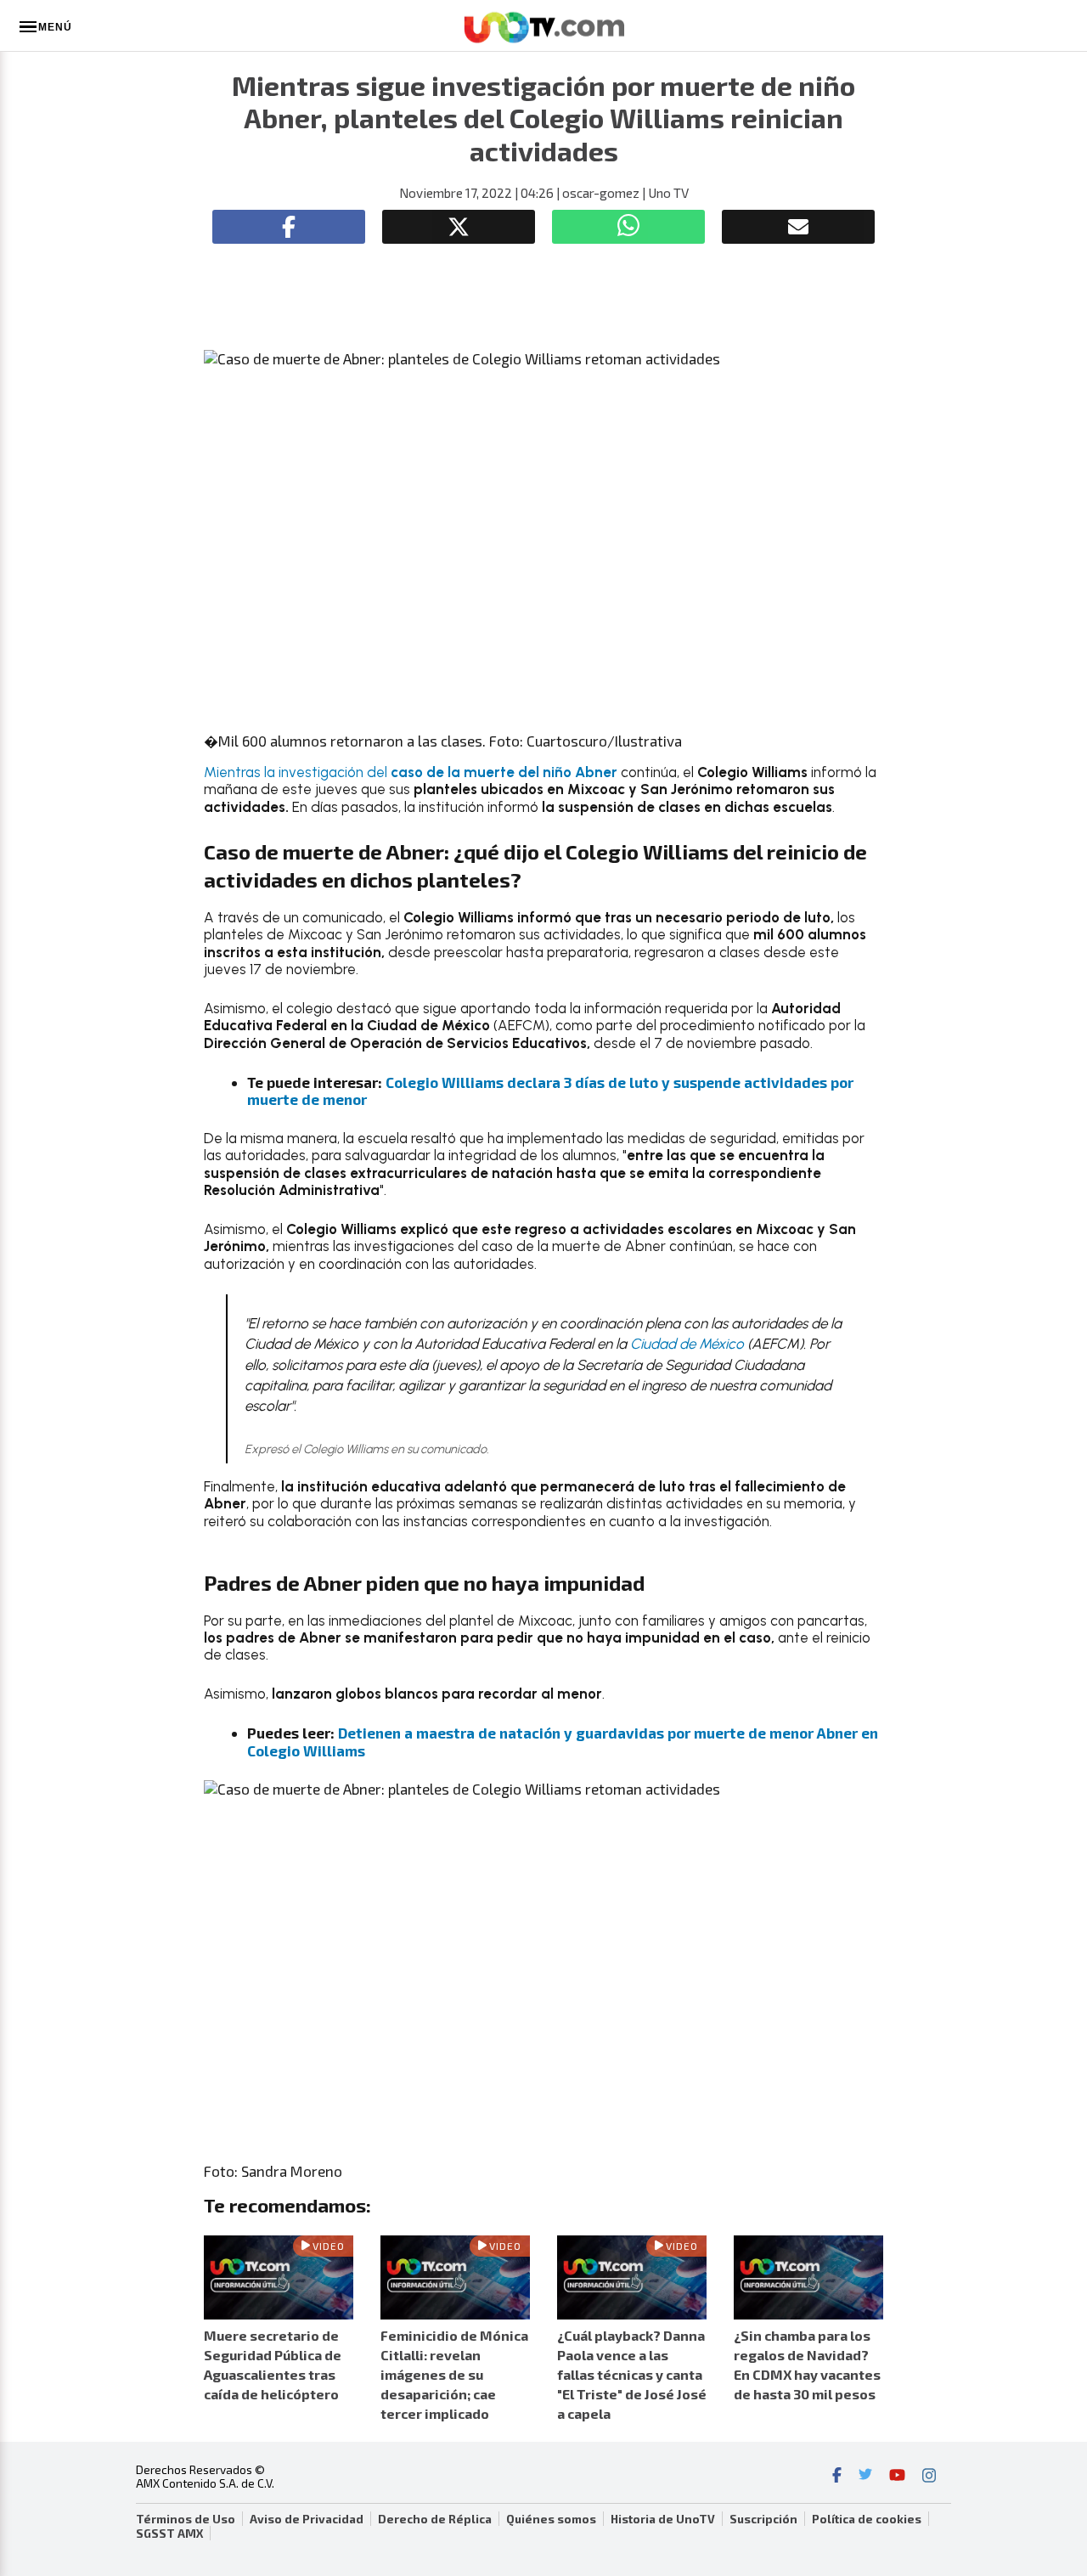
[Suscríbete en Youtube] (897, 2477)
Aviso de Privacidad (307, 2519)
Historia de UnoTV (663, 2519)
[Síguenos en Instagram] (929, 2477)
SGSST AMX (169, 2534)
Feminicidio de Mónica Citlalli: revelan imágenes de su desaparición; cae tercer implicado (454, 2375)
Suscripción (763, 2519)
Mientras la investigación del (411, 772)
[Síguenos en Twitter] (865, 2477)
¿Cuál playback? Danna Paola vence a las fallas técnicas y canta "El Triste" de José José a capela (632, 2375)
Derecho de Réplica (435, 2519)
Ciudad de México (687, 1344)
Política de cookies (867, 2519)
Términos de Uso (186, 2519)
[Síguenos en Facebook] (837, 2477)
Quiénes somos (551, 2519)
